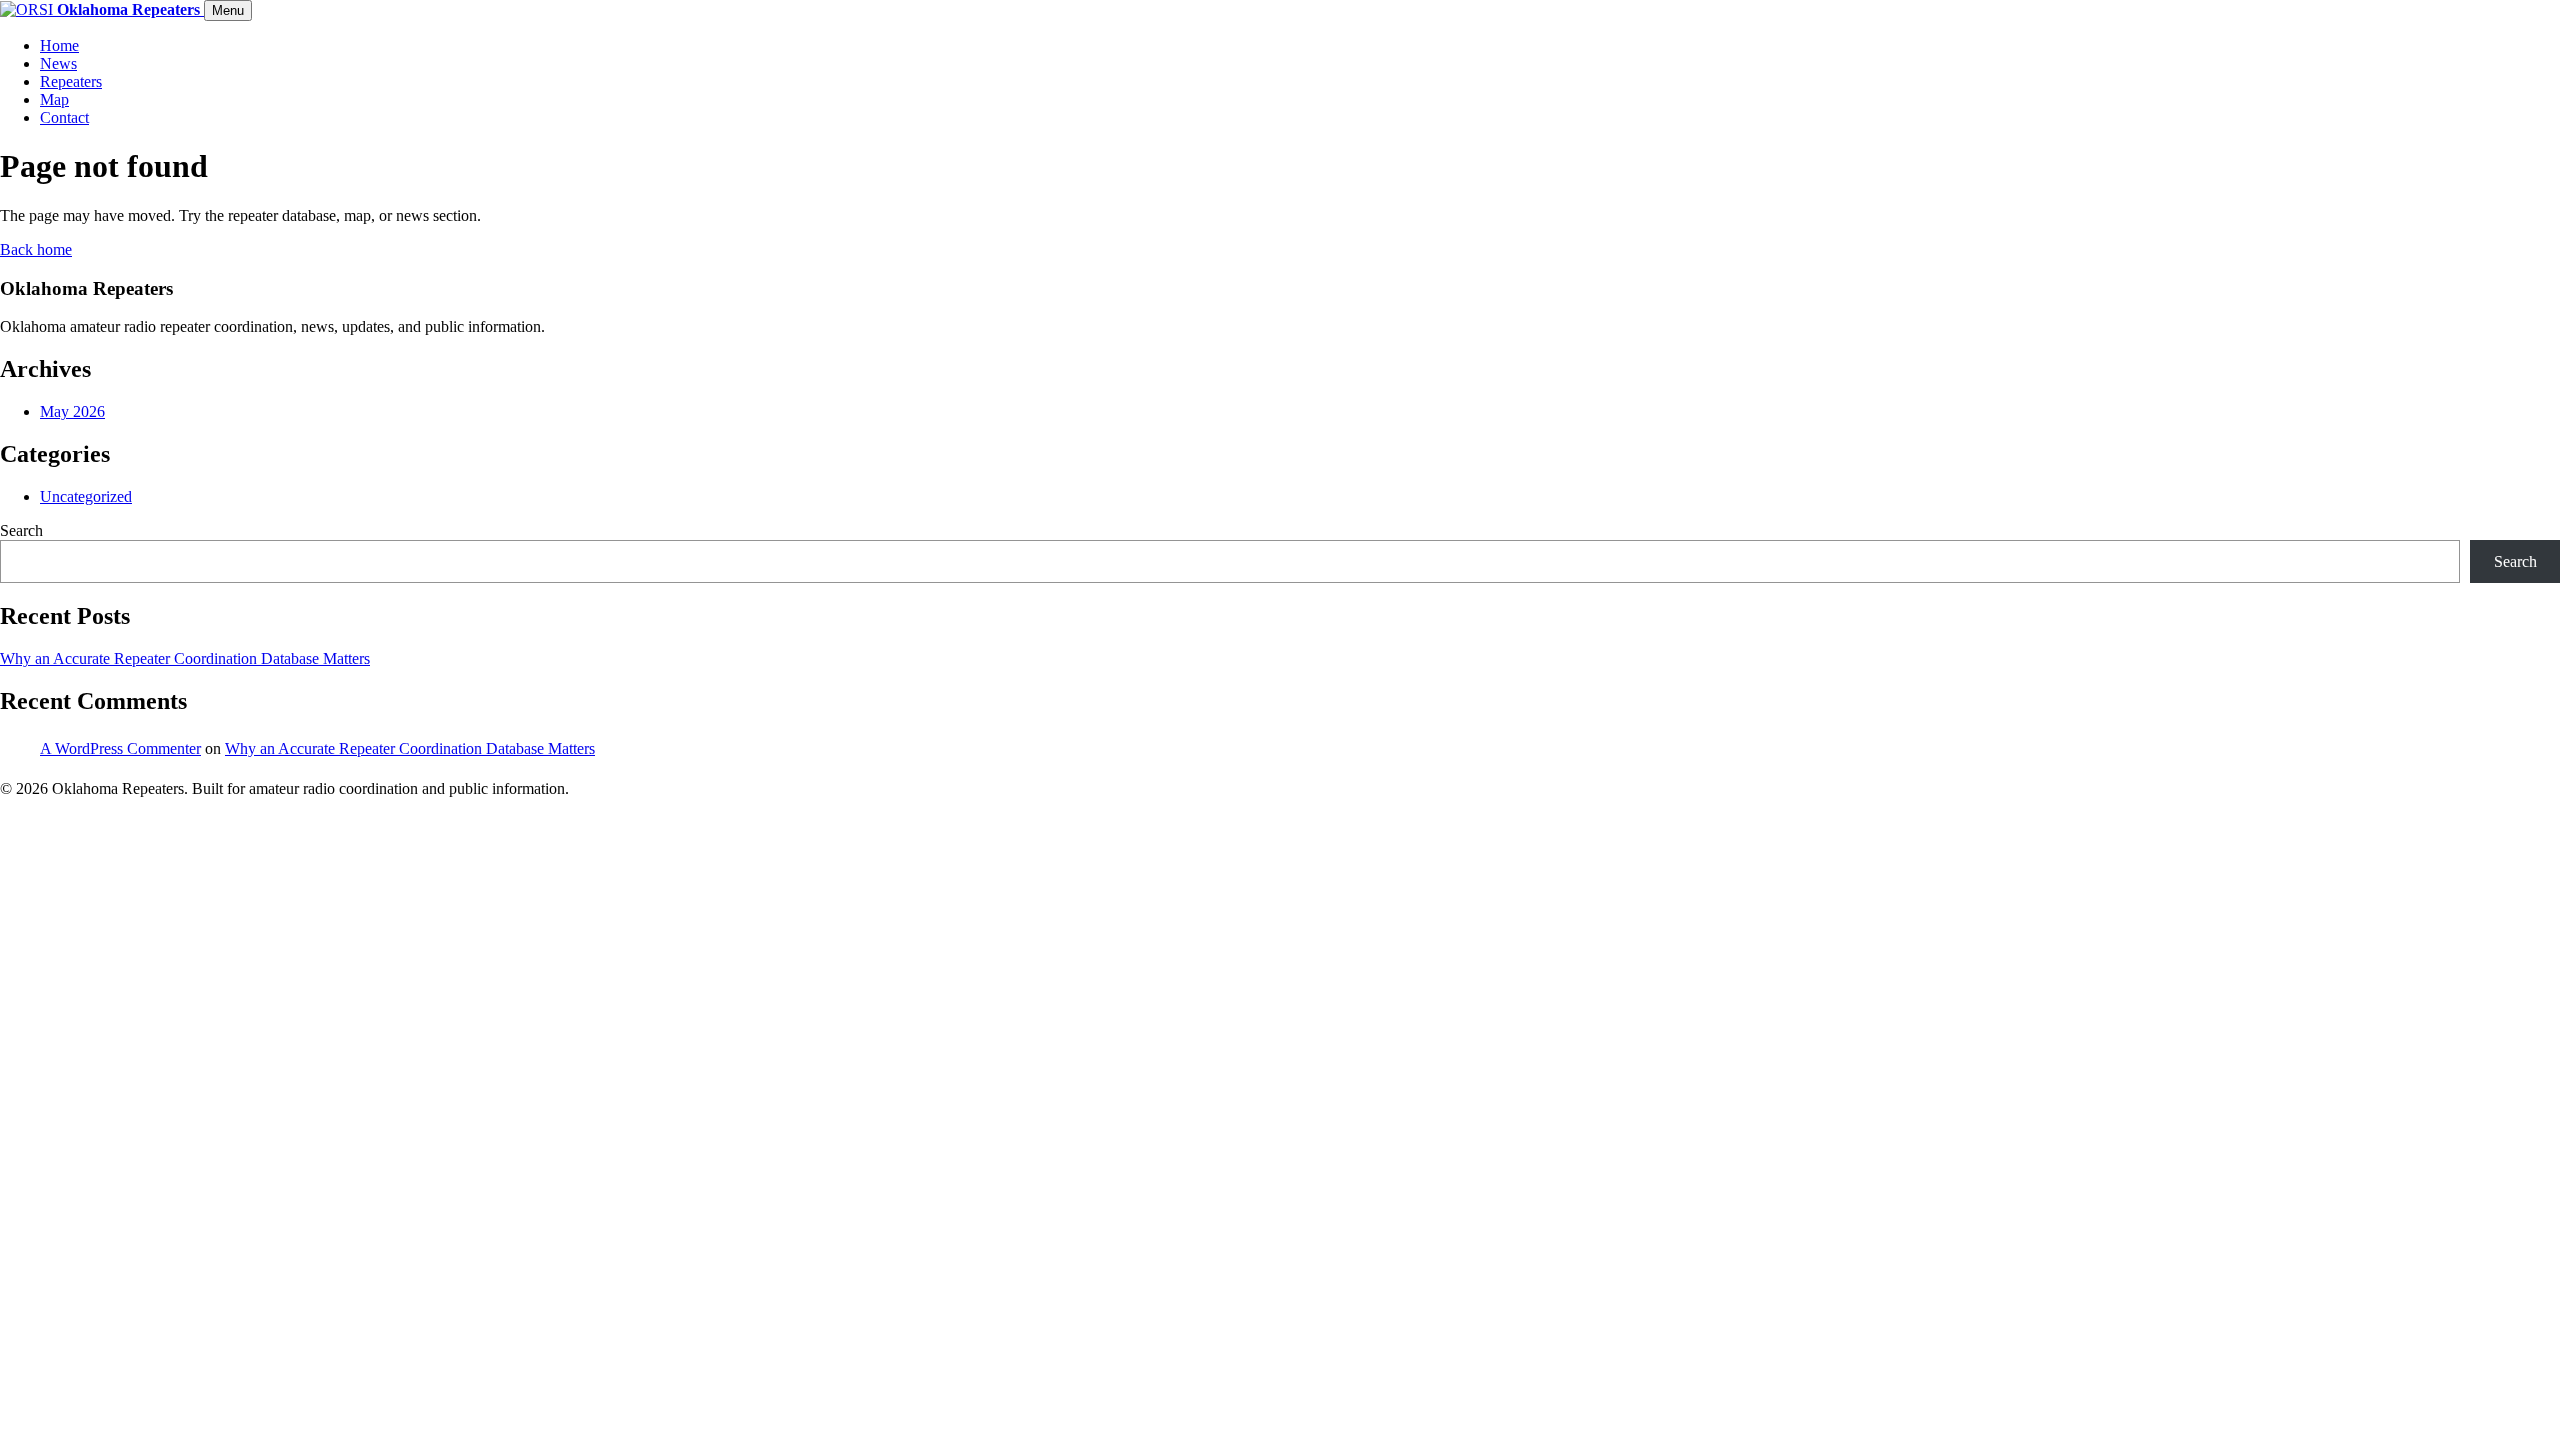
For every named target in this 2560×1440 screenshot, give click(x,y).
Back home (36, 249)
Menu (228, 10)
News (58, 63)
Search (21, 530)
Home (59, 45)
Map (54, 99)
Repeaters (71, 81)
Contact (64, 117)
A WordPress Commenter (120, 748)
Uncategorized (86, 496)
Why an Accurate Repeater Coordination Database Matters (185, 658)
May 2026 (72, 411)
